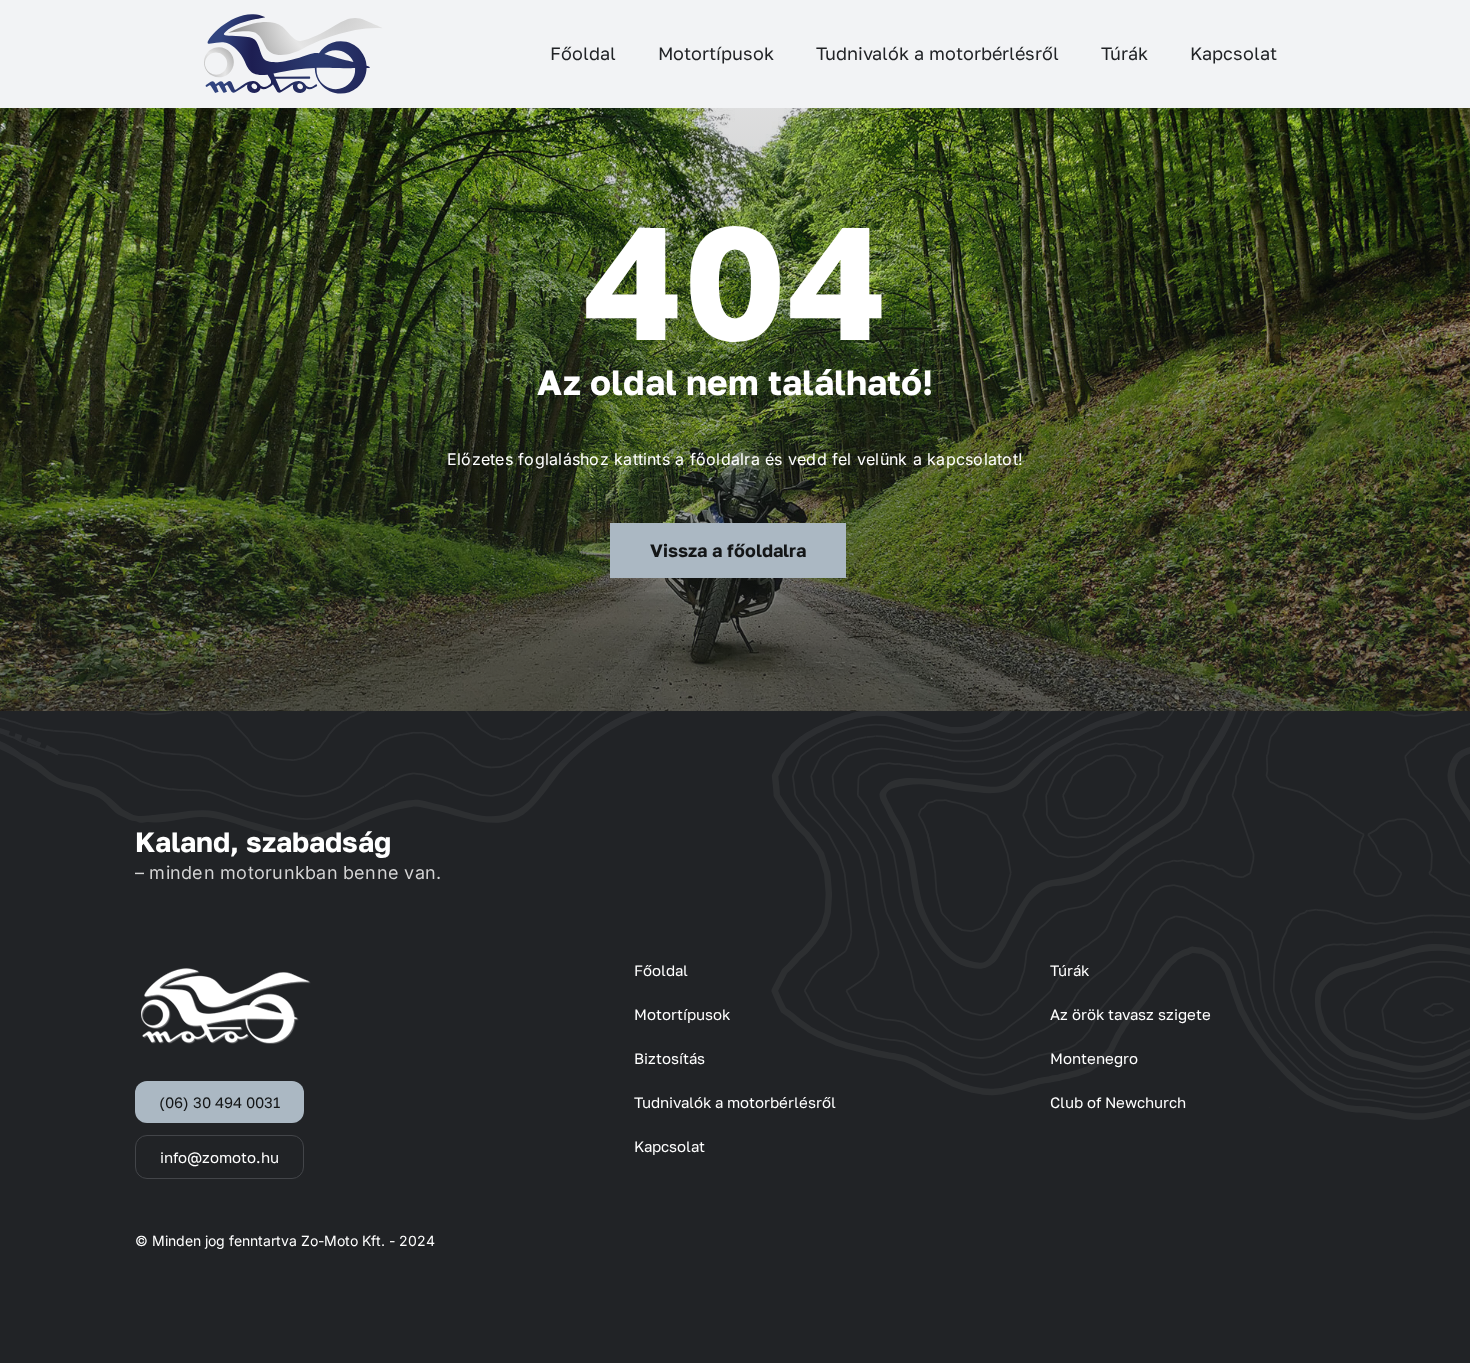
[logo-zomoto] (293, 20)
